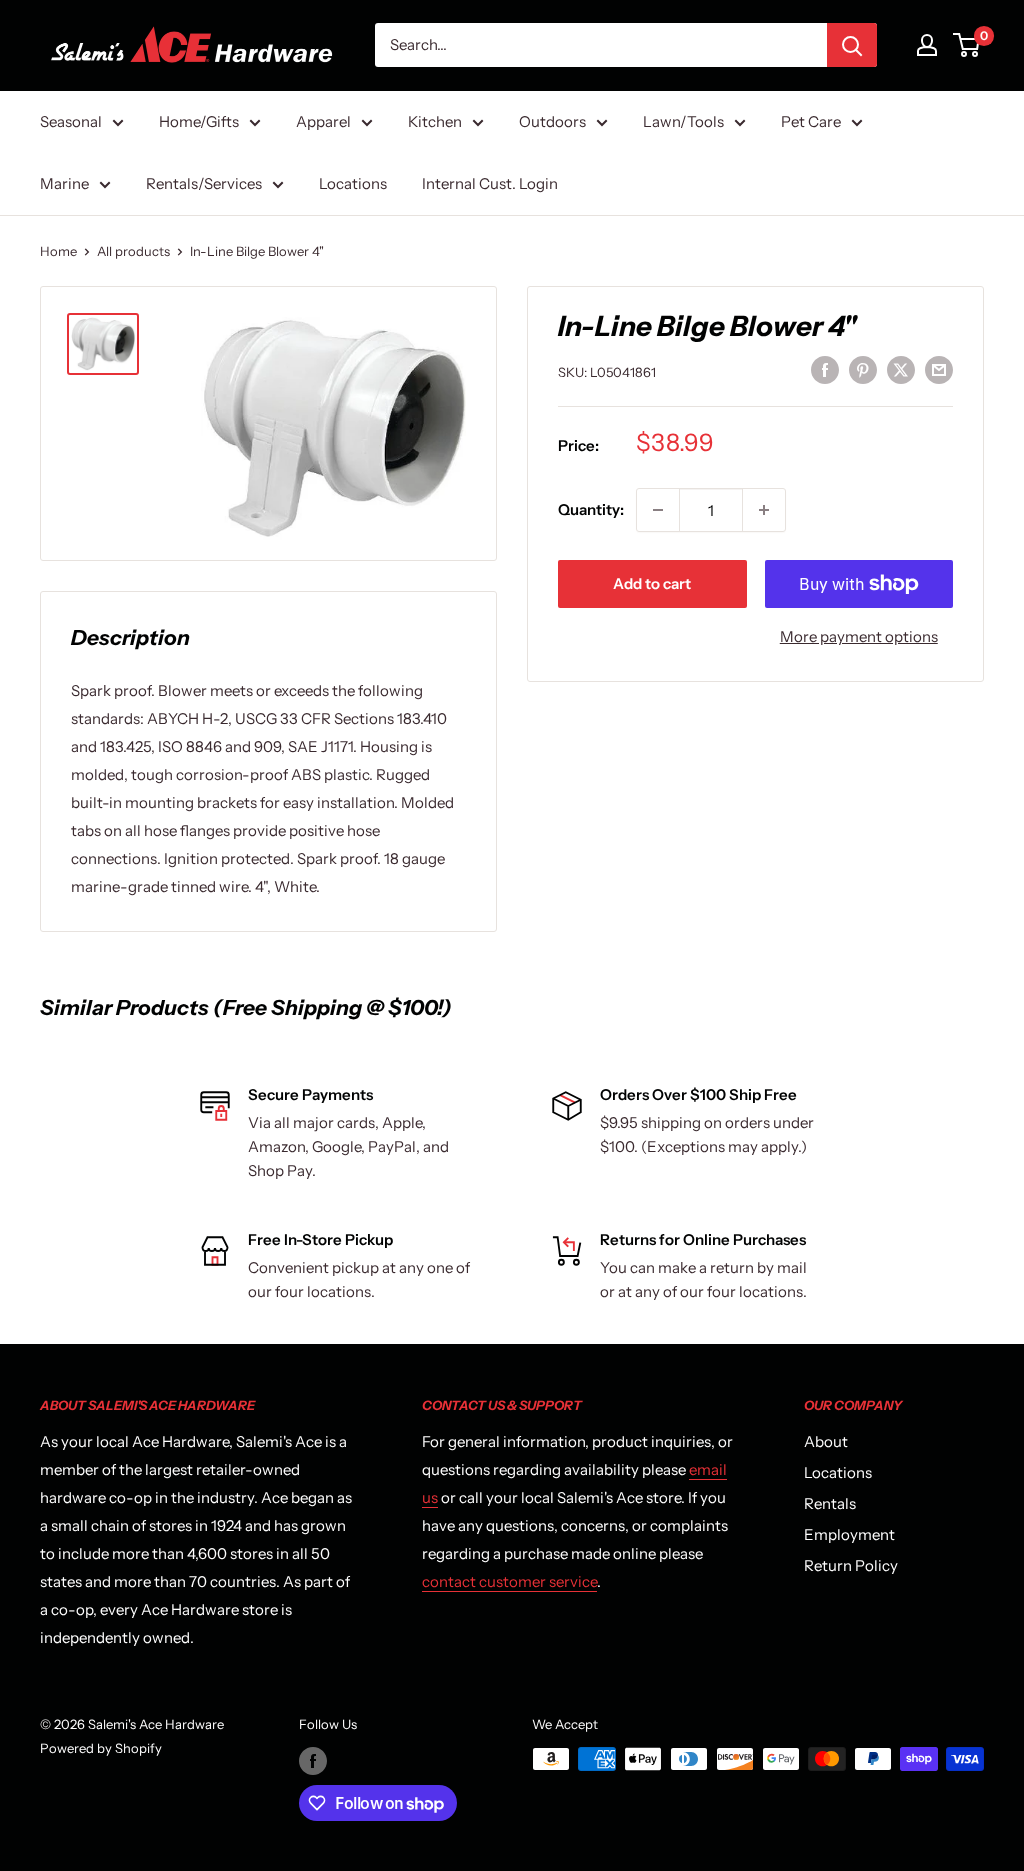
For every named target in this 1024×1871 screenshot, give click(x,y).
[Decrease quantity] (658, 510)
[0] (967, 45)
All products (133, 251)
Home (58, 251)
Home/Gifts (199, 121)
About (826, 1441)
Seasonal (71, 121)
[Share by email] (939, 369)
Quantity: (591, 509)
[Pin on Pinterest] (863, 369)
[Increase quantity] (764, 510)
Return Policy (851, 1565)
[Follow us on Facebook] (313, 1761)
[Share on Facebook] (825, 369)
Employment (849, 1534)
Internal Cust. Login (490, 183)
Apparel (323, 121)
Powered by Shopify (101, 1748)
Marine (64, 183)
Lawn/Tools (683, 121)
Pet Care (811, 121)
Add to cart (652, 583)
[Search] (852, 45)
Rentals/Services (204, 183)
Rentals (830, 1503)
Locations (353, 183)
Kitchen (435, 121)
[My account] (927, 45)
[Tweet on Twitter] (901, 369)
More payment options (859, 636)
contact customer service (509, 1581)
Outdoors (552, 121)
